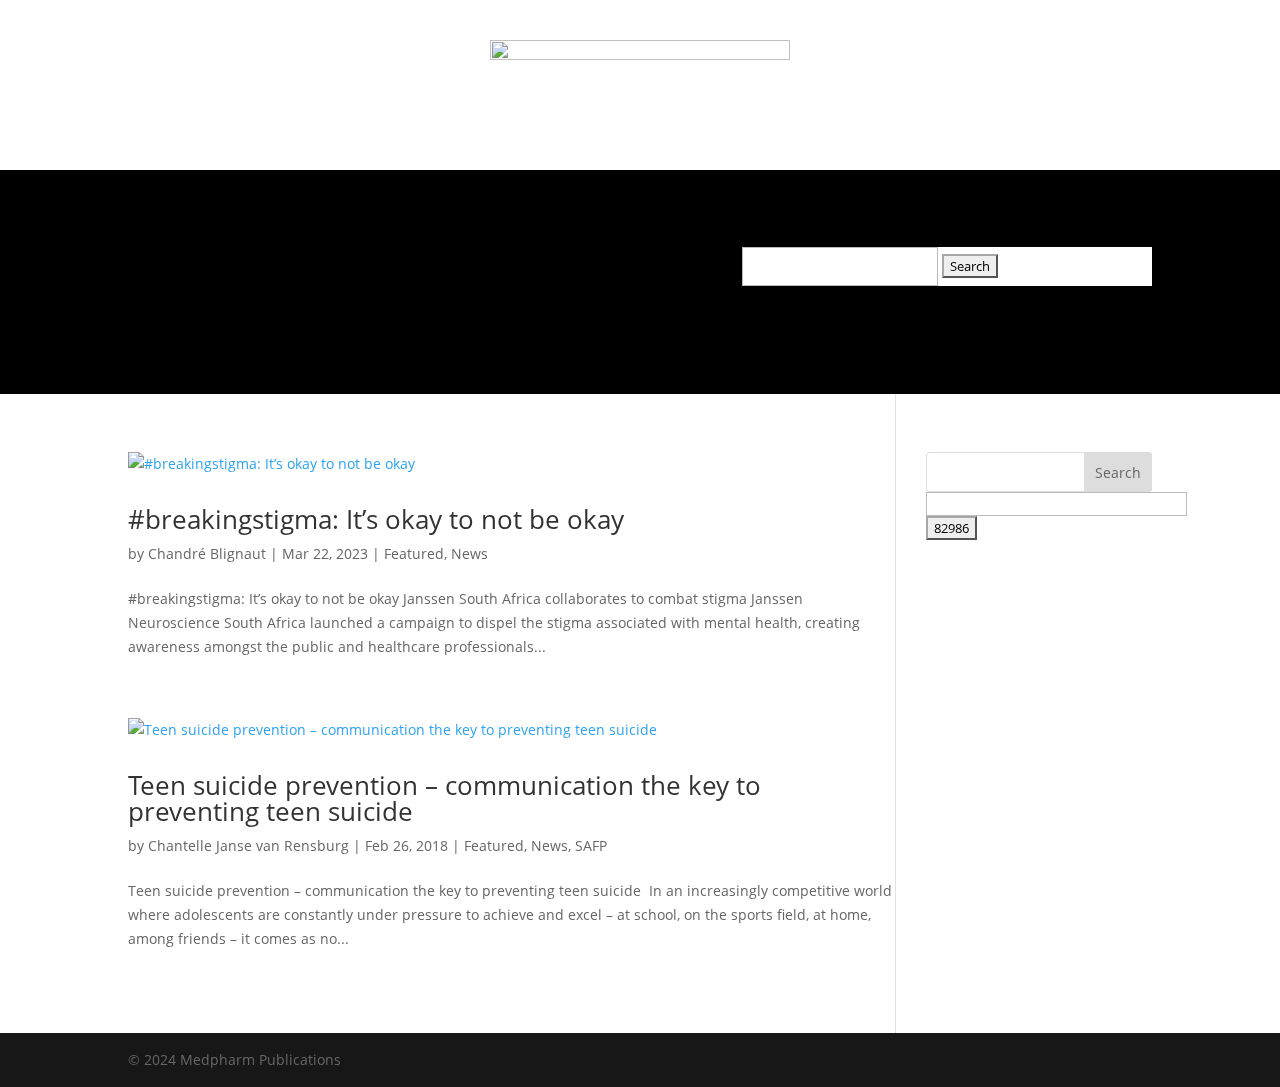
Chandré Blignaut (207, 553)
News (350, 261)
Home (165, 261)
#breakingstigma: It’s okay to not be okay (376, 519)
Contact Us (600, 261)
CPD (515, 261)
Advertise (435, 261)
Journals (248, 261)
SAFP (591, 845)
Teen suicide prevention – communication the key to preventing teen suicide (444, 798)
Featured (414, 553)
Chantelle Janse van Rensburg (248, 845)
